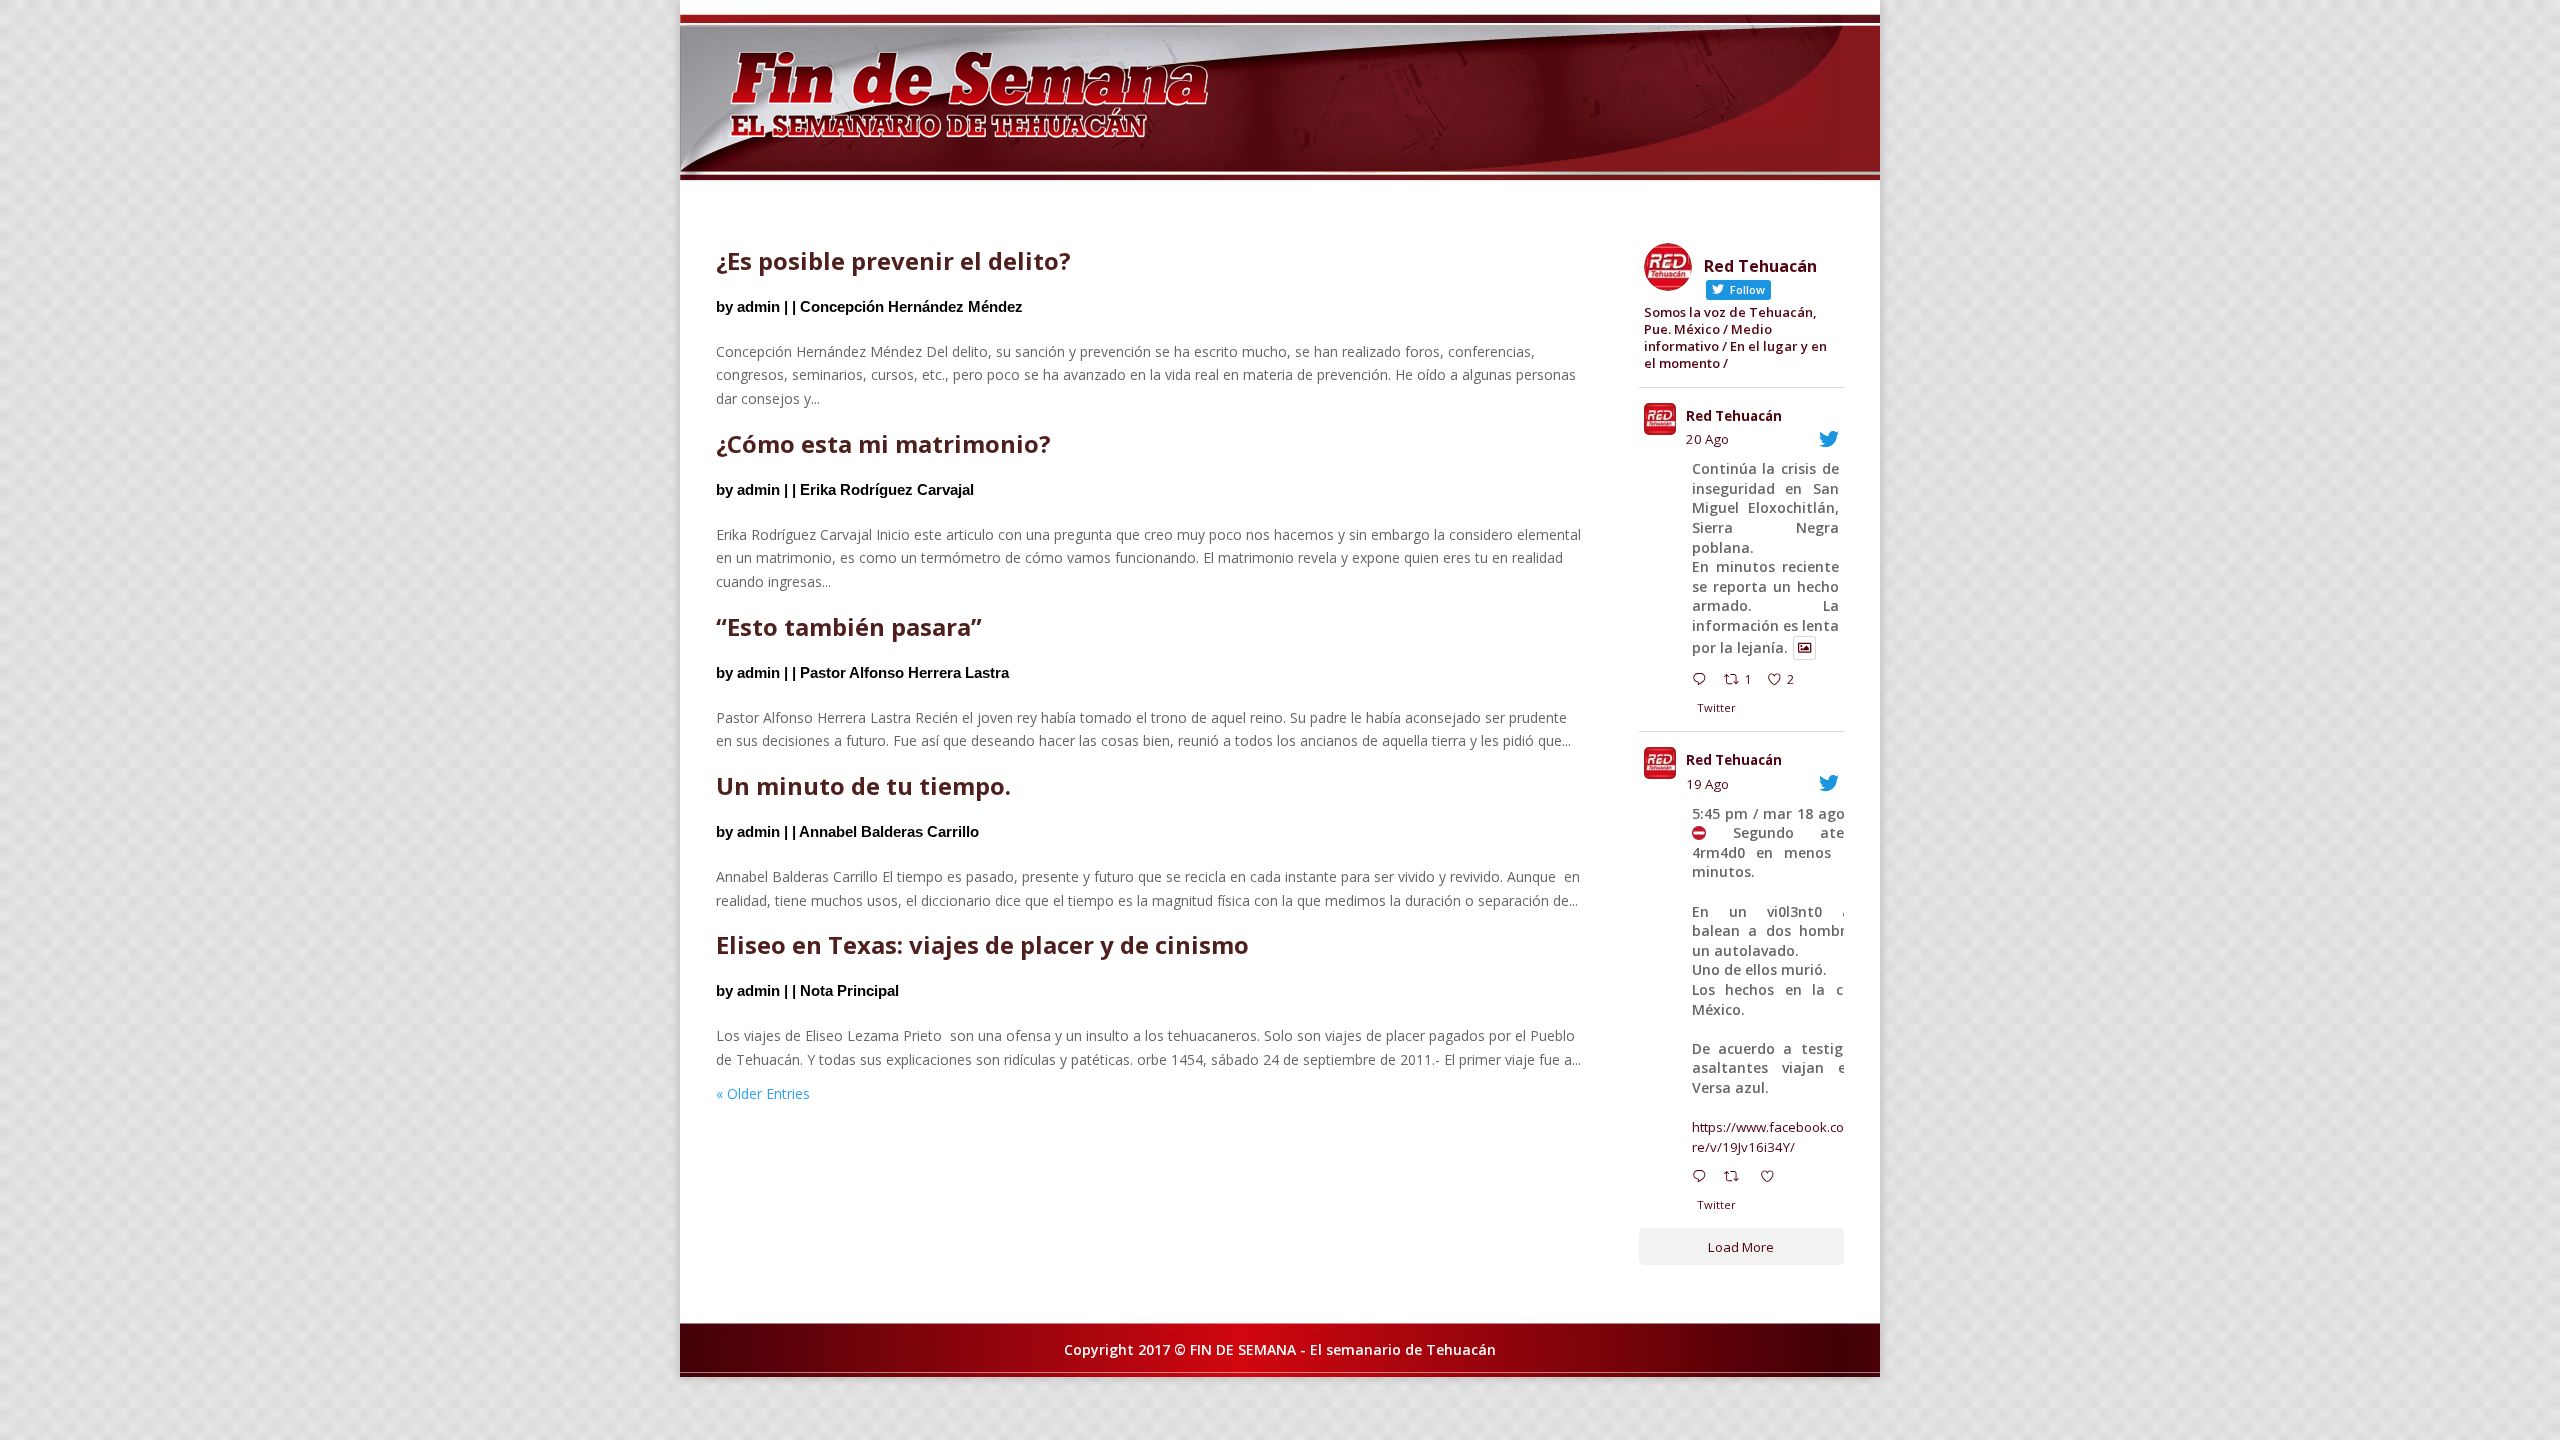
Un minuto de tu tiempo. (863, 785)
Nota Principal (849, 990)
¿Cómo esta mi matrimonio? (883, 443)
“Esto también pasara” (849, 626)
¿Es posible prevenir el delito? (893, 260)
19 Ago (1707, 784)
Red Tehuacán (1734, 416)
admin (758, 306)
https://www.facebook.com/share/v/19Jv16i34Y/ (1787, 1137)
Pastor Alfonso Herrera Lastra (904, 672)
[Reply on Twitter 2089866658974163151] (1703, 1179)
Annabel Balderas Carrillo (889, 831)
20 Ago (1707, 439)
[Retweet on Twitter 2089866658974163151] (1737, 1179)
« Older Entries (763, 1093)
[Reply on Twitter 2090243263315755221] (1703, 682)
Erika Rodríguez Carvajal (887, 489)
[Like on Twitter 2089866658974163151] (1773, 1179)
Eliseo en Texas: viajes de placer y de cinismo (982, 944)
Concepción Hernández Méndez (911, 306)
